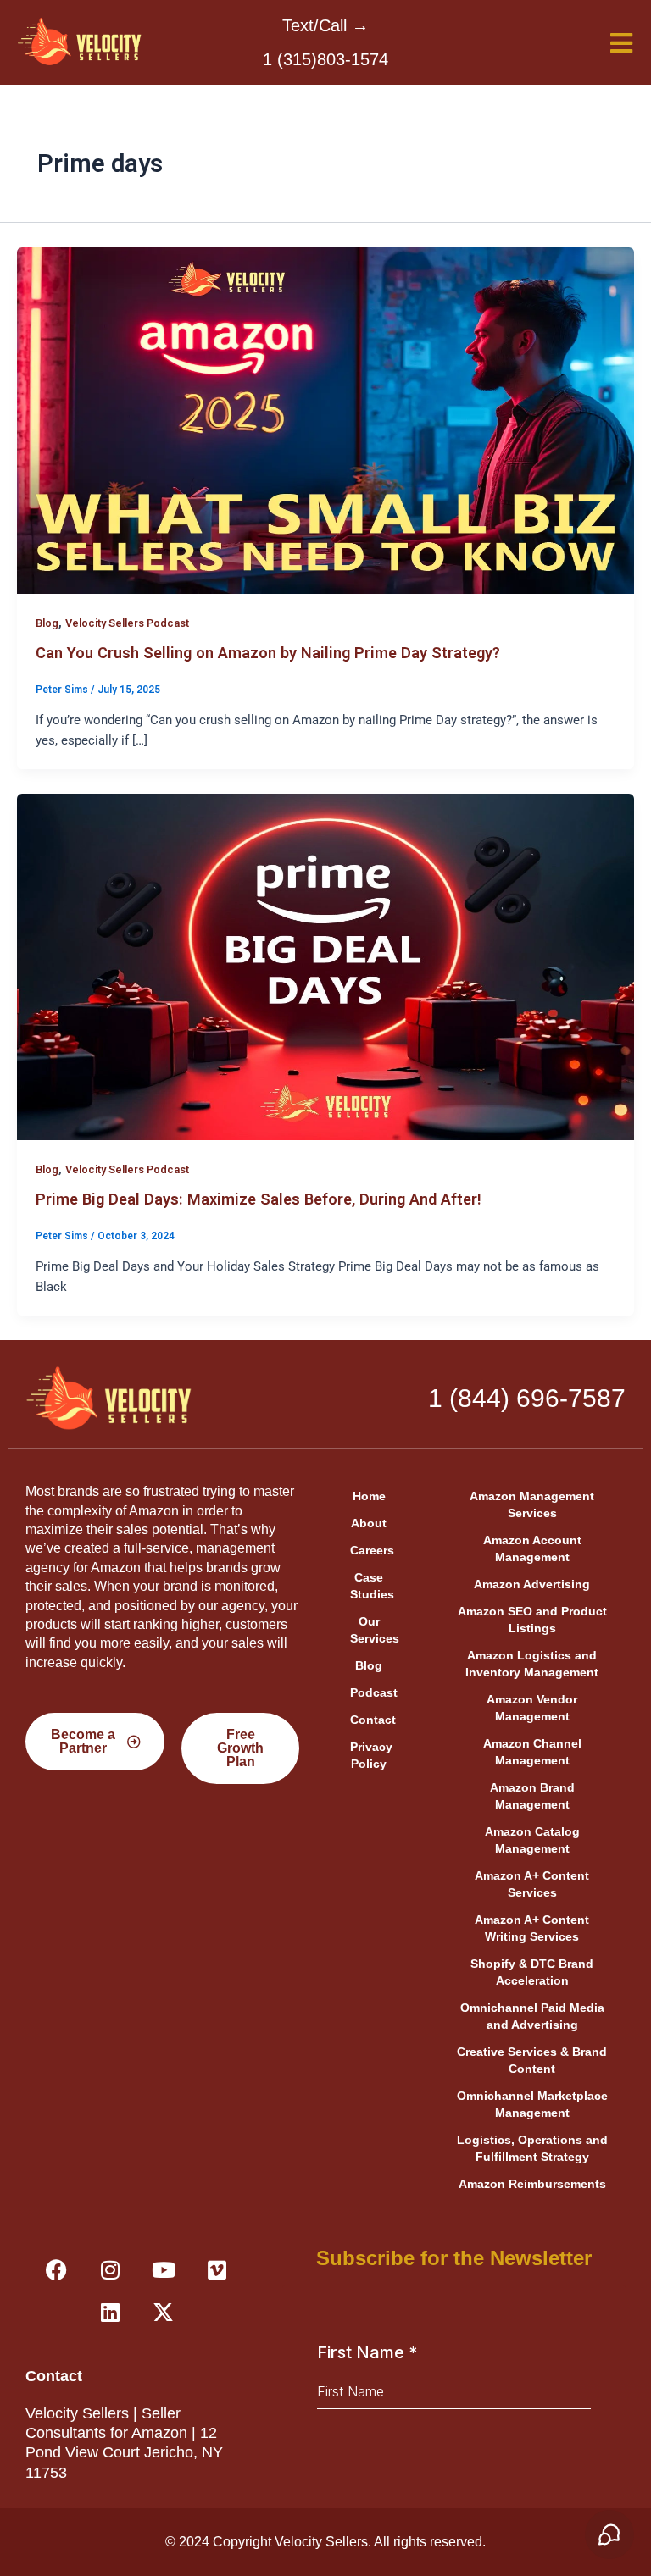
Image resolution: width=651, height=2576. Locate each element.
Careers (372, 1550)
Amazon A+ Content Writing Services (532, 1928)
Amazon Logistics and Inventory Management (532, 1664)
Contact (373, 1720)
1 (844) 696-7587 (527, 1398)
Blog (47, 623)
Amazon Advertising (532, 1584)
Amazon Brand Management (532, 1796)
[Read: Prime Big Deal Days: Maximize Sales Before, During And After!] (325, 966)
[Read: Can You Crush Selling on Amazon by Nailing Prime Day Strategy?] (325, 419)
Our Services (375, 1630)
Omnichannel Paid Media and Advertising (532, 2016)
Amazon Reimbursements (532, 2184)
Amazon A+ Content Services (532, 1884)
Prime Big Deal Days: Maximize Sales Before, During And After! (259, 1199)
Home (369, 1496)
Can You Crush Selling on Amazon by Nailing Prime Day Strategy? (268, 653)
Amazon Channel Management (532, 1752)
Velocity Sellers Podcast (127, 623)
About (369, 1523)
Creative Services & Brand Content (532, 2060)
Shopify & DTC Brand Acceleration (532, 1972)
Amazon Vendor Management (532, 1708)
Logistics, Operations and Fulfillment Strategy (532, 2148)
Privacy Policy (371, 1755)
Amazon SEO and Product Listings (532, 1620)
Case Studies (372, 1586)
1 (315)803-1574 (325, 59)
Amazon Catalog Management (532, 1840)
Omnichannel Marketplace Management (532, 2104)
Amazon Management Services (532, 1504)
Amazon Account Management (532, 1548)
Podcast (374, 1692)
